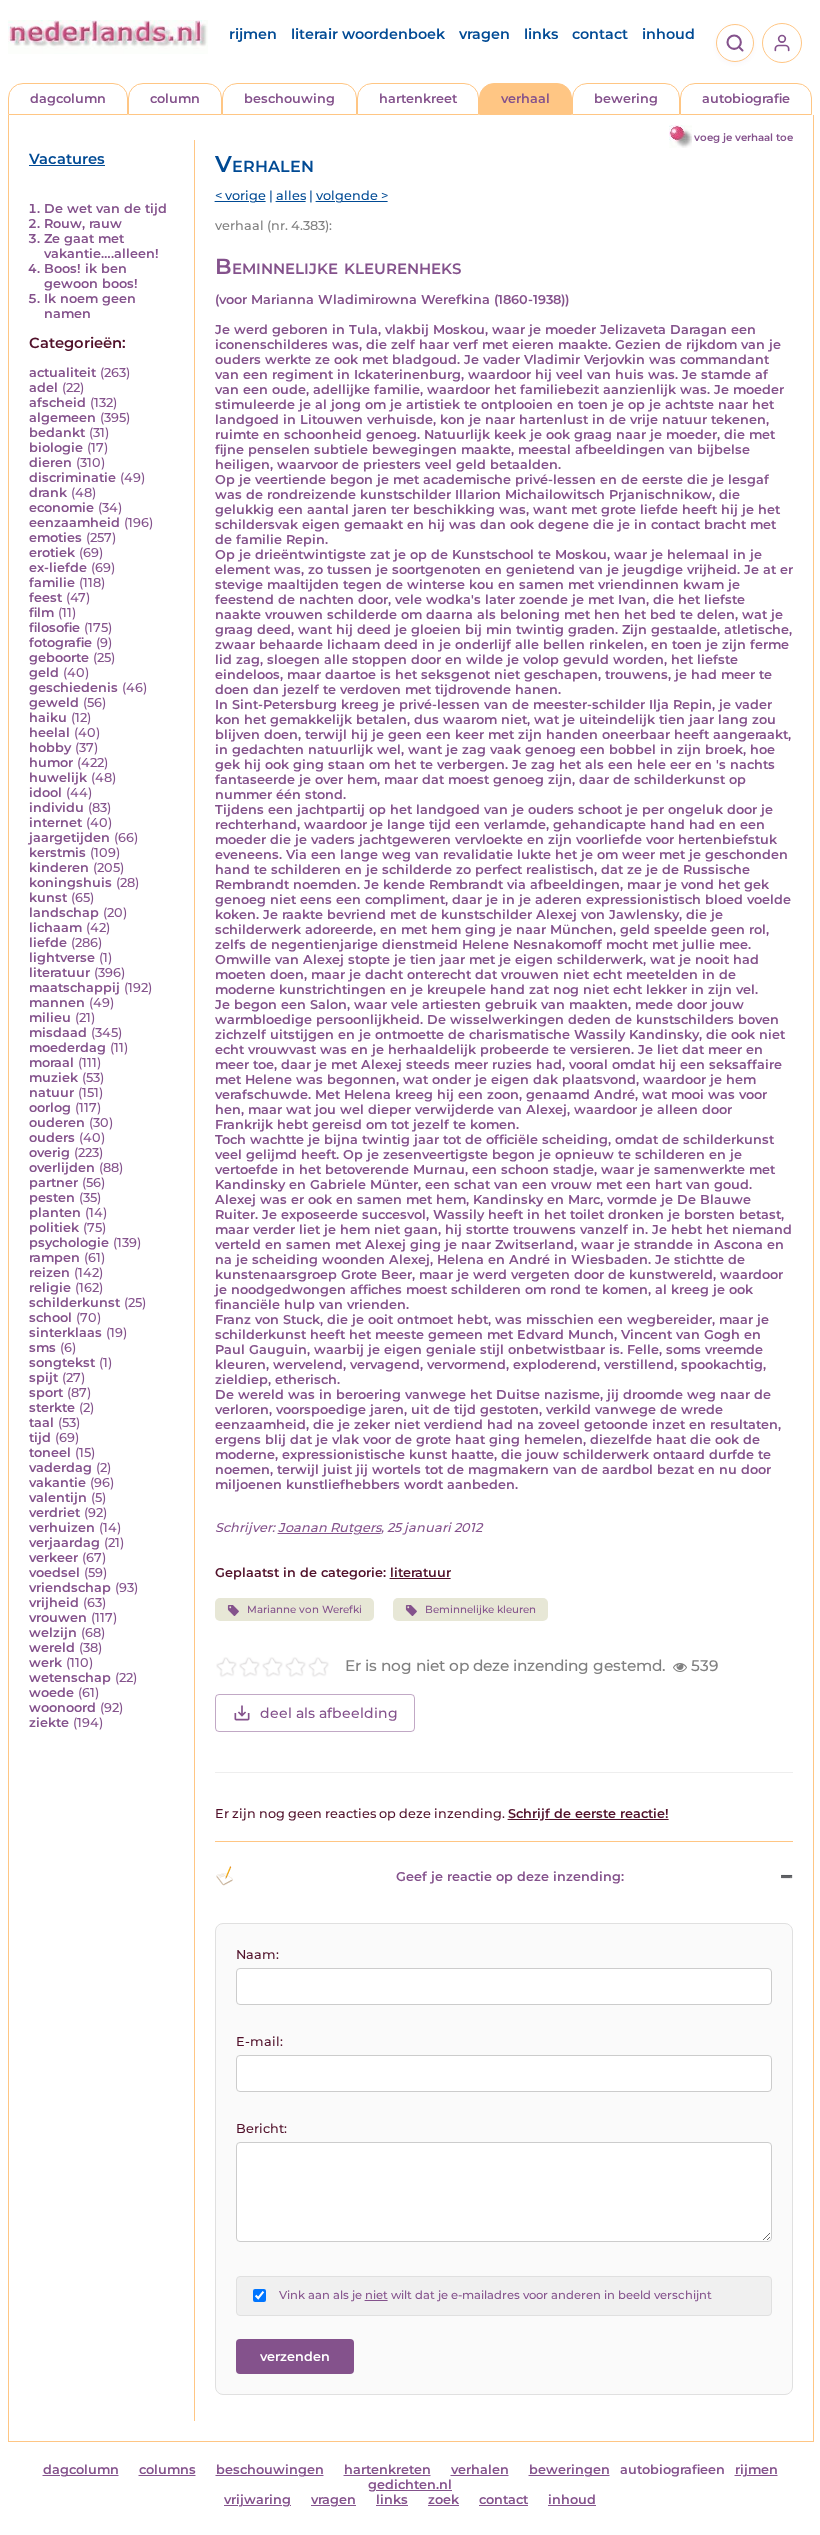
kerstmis (57, 852)
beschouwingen (270, 2469)
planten (55, 1212)
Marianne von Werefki (304, 1609)
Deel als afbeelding (329, 1713)
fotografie (60, 642)
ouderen (57, 1122)
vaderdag (60, 1467)
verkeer (53, 1557)
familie (52, 582)
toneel (50, 1452)
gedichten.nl (410, 2484)
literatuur (59, 972)
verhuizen (62, 1527)
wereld (52, 1647)
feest (45, 597)
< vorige (240, 195)
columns (167, 2469)
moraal (51, 1062)
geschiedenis (73, 687)
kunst (48, 897)
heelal (49, 732)
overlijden (62, 1167)
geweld (54, 702)
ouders (52, 1137)
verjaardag (64, 1542)
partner (53, 1182)
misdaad (58, 1032)
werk (45, 1662)
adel (43, 387)
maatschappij (74, 987)
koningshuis (70, 882)
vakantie (57, 1482)
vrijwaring (257, 2499)
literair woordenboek (368, 34)
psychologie (69, 1242)
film (41, 612)
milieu (50, 1017)
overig (49, 1152)
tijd (40, 1437)
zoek (443, 2499)
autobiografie (746, 98)
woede (51, 1692)
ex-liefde (58, 567)
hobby (50, 747)
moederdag (67, 1047)
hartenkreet (418, 98)
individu (56, 807)
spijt (43, 1377)
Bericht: (261, 2128)
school (50, 1317)
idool (45, 792)
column (175, 98)
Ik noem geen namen (90, 306)
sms (42, 1347)
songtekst (62, 1362)
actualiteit (62, 372)
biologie (56, 447)
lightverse (62, 957)
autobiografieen (672, 2469)
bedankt (57, 432)
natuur (51, 1092)
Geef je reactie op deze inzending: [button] (510, 1876)
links (541, 34)
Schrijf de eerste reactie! (588, 1813)
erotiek (52, 552)
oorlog (50, 1107)
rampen (54, 1257)
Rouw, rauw (83, 223)
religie (50, 1287)
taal (41, 1422)
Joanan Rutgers (329, 1527)
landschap (64, 912)
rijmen (253, 34)
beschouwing (289, 98)
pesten (52, 1197)
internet (55, 822)
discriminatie (72, 477)
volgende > (352, 195)
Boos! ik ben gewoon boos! (91, 276)
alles (291, 195)
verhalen (480, 2469)
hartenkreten (387, 2469)
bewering (626, 98)
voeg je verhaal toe (743, 137)
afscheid (57, 402)
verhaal (525, 98)
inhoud (668, 34)
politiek (54, 1227)
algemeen (62, 417)
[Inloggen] (782, 43)
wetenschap (70, 1677)
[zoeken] (735, 43)
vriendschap (70, 1587)
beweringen (569, 2469)
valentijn (58, 1497)
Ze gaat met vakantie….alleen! (101, 246)
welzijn (53, 1632)
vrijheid (54, 1602)
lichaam (55, 927)
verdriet (54, 1512)
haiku (48, 717)
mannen (57, 1002)
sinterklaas (65, 1332)
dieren (50, 462)
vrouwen (58, 1617)
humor (51, 762)
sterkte (52, 1407)
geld (44, 672)
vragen (484, 34)
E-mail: (259, 2041)
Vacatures (67, 159)
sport (46, 1392)
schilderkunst (74, 1302)
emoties (55, 537)
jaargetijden (69, 837)
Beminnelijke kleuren (480, 1609)
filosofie (54, 627)
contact (600, 34)
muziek (53, 1077)
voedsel (54, 1572)
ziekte (49, 1722)
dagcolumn (68, 98)
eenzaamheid (74, 522)
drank (48, 492)
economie (61, 507)
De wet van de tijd (105, 208)
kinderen (59, 867)
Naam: (257, 1954)
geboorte (59, 657)
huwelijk (58, 777)
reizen (49, 1272)
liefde (48, 942)
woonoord (62, 1707)
